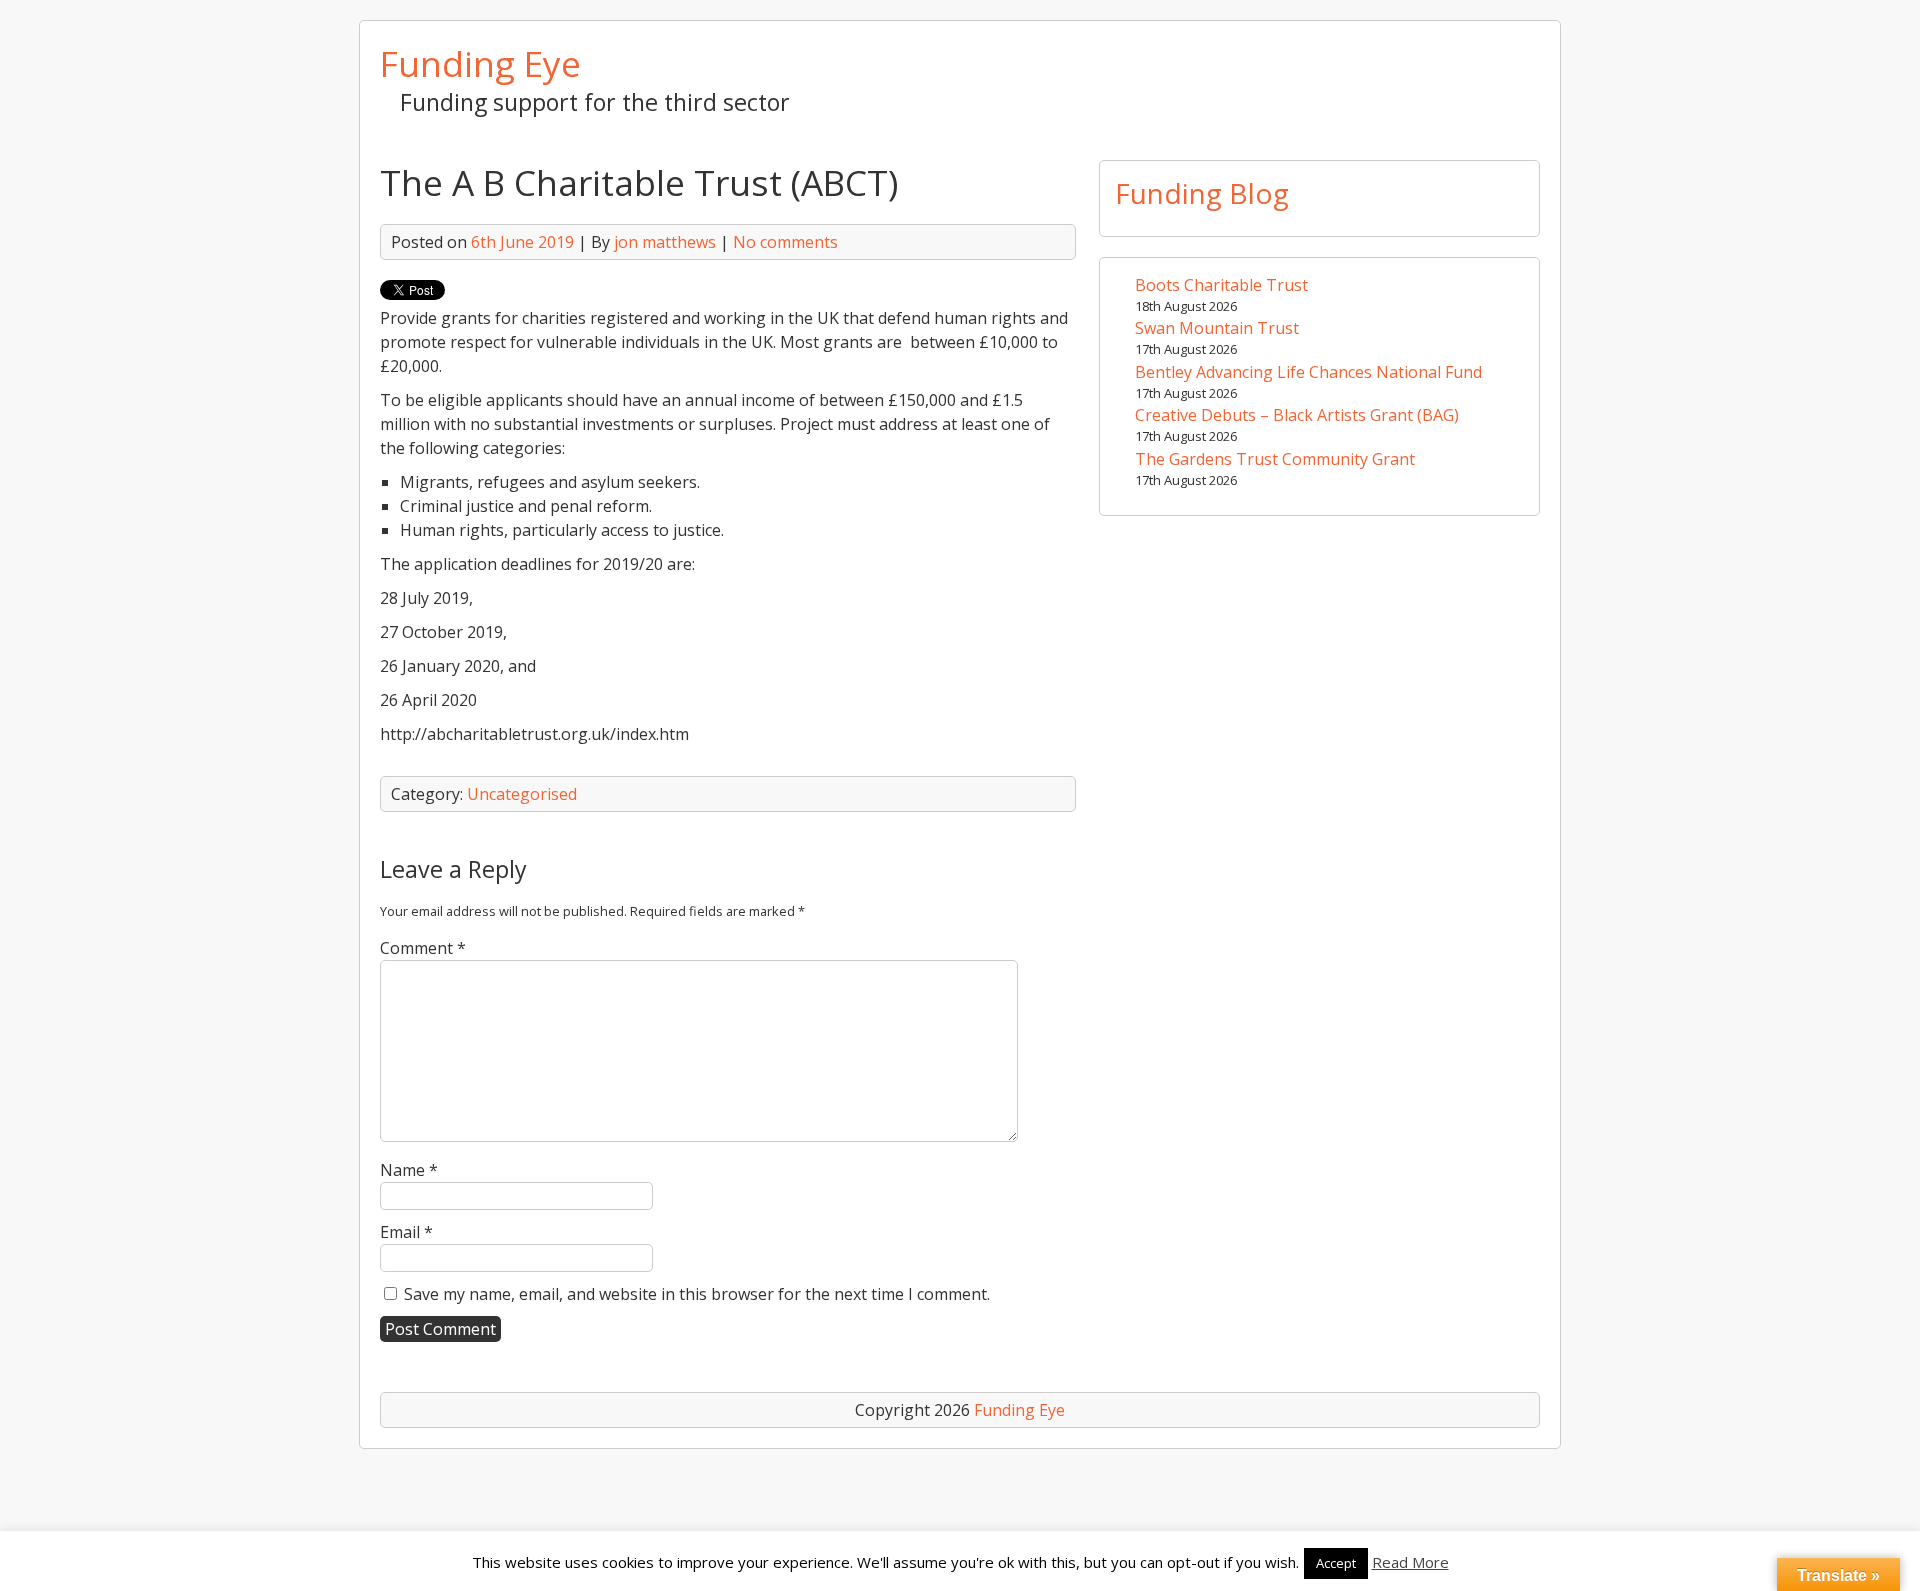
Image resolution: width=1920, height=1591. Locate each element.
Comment (423, 948)
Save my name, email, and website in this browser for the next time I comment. (697, 1294)
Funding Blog (1202, 193)
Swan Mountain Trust (1217, 328)
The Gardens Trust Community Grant (1275, 459)
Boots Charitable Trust (1221, 285)
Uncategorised (522, 794)
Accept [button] (1336, 1563)
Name (409, 1170)
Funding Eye (480, 63)
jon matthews (665, 242)
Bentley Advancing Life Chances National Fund (1308, 372)
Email (406, 1232)
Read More (1410, 1562)
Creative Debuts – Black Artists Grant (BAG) (1297, 415)
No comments (785, 242)
